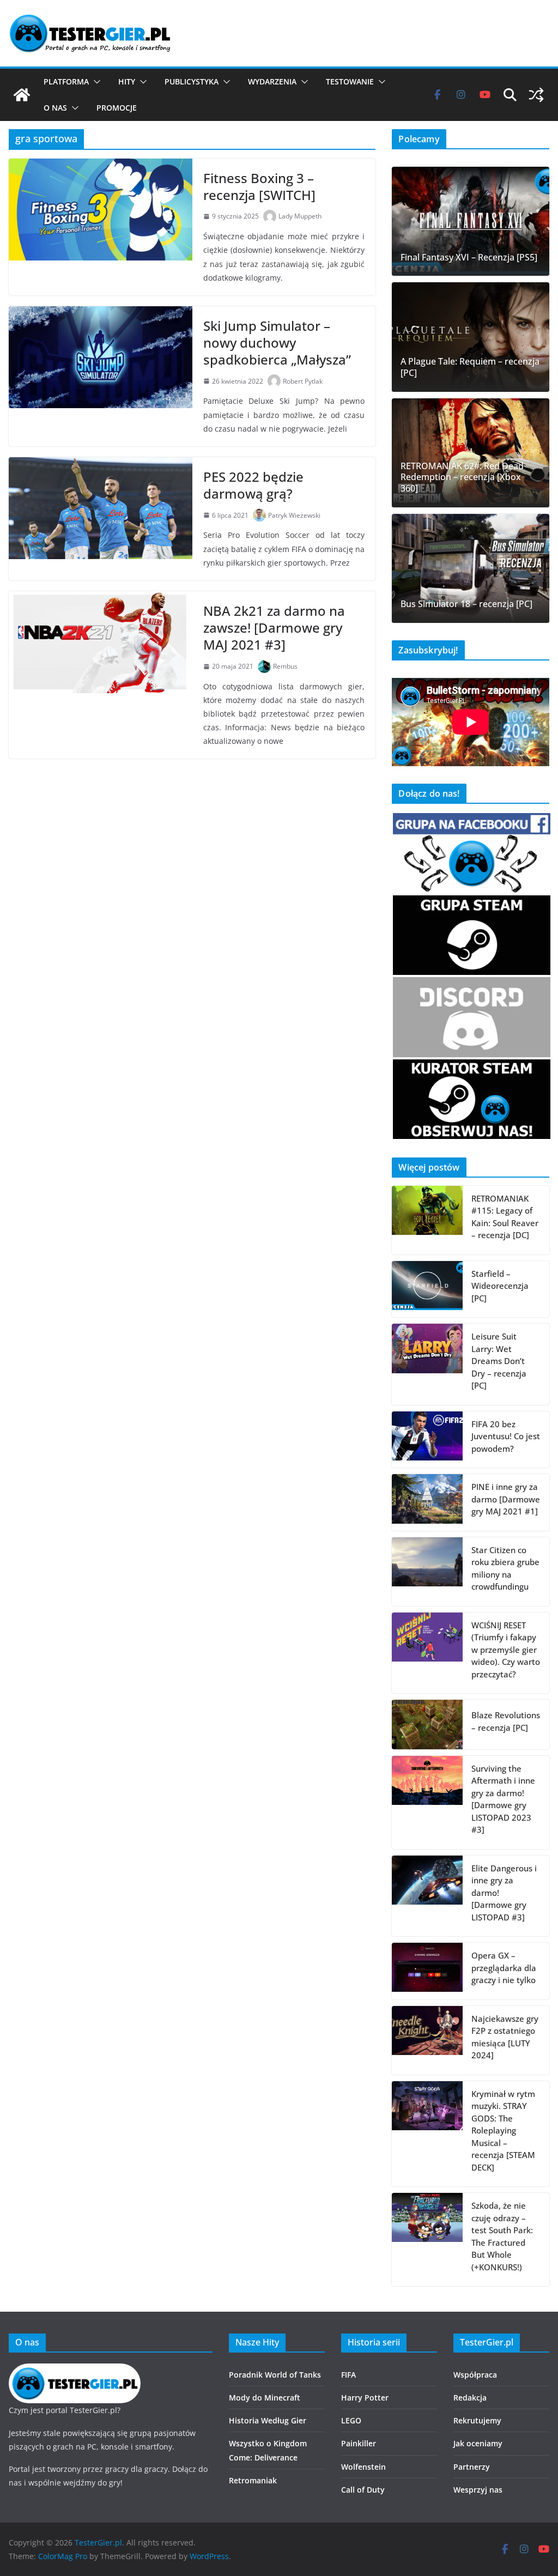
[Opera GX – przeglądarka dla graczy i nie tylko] (427, 1971)
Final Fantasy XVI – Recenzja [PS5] (469, 257)
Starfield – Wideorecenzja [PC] (500, 1286)
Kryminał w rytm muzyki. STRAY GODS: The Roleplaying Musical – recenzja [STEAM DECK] (503, 2130)
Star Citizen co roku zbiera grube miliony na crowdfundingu (505, 1568)
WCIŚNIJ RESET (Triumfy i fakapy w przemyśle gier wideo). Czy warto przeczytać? (506, 1650)
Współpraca (475, 2375)
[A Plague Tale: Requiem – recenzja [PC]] (471, 337)
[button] (95, 82)
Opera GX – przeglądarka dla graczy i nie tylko (504, 1968)
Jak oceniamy (478, 2443)
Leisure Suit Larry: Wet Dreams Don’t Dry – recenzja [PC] (499, 1361)
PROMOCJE (117, 108)
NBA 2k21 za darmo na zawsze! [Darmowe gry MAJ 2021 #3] (274, 628)
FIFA (348, 2375)
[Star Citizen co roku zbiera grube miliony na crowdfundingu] (427, 1572)
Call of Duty (363, 2490)
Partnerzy (472, 2467)
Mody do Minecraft (265, 2398)
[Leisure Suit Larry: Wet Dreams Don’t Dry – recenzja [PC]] (427, 1364)
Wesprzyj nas (478, 2490)
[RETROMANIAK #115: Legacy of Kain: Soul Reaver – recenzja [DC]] (427, 1220)
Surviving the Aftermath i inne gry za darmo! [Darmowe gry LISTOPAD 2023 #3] (503, 1799)
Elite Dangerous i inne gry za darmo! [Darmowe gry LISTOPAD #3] (504, 1893)
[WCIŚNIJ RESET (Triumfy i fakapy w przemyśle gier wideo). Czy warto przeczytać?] (427, 1653)
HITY (127, 81)
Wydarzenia (272, 81)
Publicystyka (192, 81)
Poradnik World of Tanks (275, 2375)
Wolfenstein (363, 2467)
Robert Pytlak (303, 381)
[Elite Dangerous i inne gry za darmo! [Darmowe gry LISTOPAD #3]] (427, 1896)
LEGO (351, 2420)
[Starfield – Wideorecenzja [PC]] (427, 1289)
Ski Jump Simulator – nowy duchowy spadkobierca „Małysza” (277, 343)
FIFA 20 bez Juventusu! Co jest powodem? (506, 1436)
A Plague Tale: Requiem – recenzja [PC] (470, 367)
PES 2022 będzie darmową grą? (253, 485)
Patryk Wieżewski (294, 515)
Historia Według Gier (268, 2420)
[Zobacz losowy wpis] (536, 95)
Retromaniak (253, 2480)
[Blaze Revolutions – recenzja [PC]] (427, 1724)
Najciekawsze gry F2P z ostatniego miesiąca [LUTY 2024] (505, 2037)
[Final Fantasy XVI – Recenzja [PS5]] (471, 221)
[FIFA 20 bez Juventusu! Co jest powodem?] (427, 1440)
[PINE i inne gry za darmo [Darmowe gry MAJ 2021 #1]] (427, 1502)
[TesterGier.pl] (22, 95)
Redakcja (470, 2398)
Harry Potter (365, 2398)
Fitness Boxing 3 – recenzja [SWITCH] (259, 186)
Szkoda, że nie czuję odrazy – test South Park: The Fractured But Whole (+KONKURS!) (502, 2236)
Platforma (66, 81)
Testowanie (350, 81)
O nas (55, 108)
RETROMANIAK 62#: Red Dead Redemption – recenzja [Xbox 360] (462, 477)
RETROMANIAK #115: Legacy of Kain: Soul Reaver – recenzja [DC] (505, 1217)
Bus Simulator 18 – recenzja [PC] (466, 604)
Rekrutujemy (477, 2420)
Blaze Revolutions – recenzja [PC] (506, 1721)
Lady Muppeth (300, 216)
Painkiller (359, 2443)
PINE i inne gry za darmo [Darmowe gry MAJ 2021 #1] (506, 1499)
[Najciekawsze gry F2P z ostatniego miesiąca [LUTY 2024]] (427, 2040)
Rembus (285, 666)
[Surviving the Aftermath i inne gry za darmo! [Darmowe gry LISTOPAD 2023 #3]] (427, 1802)
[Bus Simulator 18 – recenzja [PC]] (471, 568)
